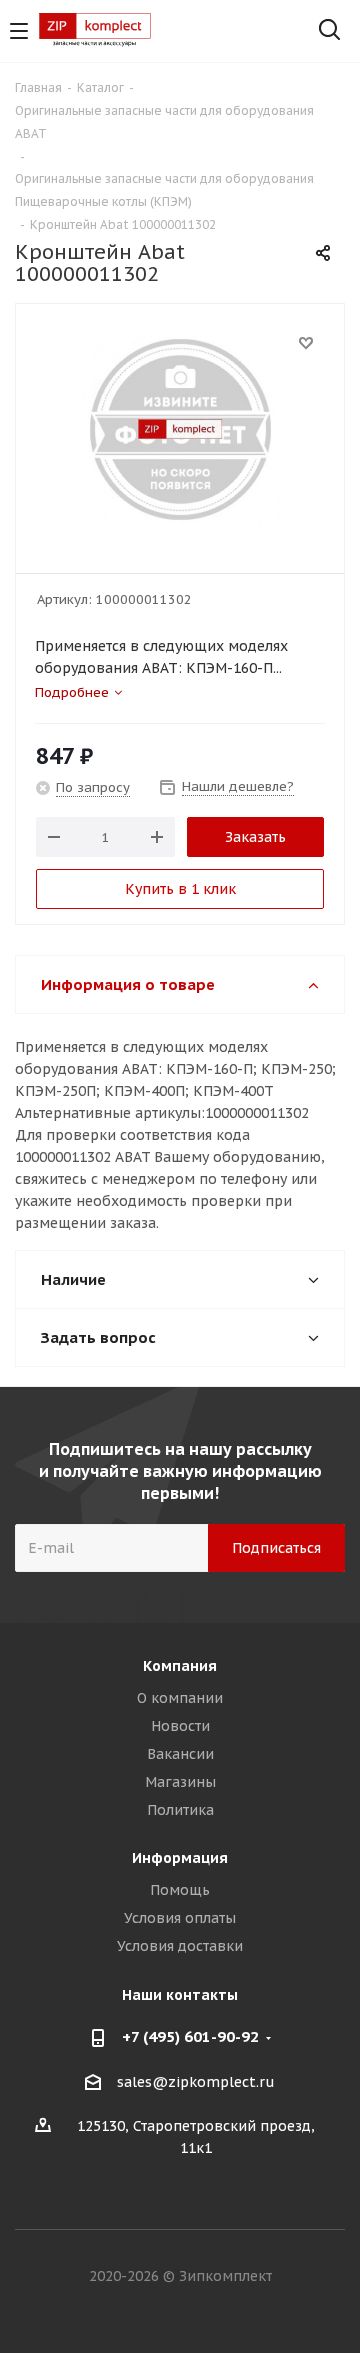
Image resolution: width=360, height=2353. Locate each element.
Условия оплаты (180, 1918)
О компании (180, 1698)
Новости (180, 1726)
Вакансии (180, 1754)
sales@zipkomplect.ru (196, 2082)
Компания (180, 1666)
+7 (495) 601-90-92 (190, 2036)
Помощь (180, 1890)
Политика (180, 1810)
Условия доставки (180, 1946)
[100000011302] (180, 429)
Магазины (180, 1782)
